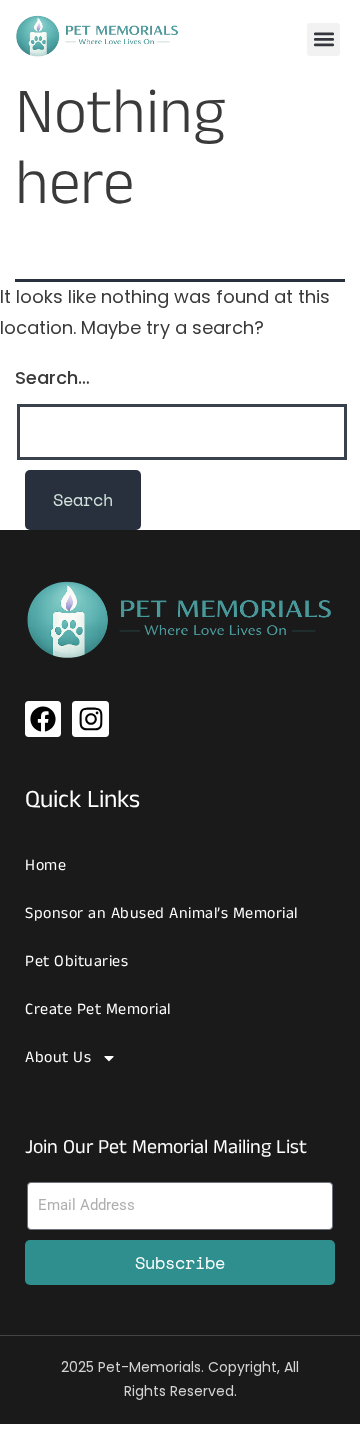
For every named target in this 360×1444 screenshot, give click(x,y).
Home (45, 865)
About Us (58, 1057)
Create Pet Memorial (98, 1009)
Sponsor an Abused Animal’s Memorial (161, 913)
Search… (52, 377)
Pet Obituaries (76, 961)
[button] (323, 39)
